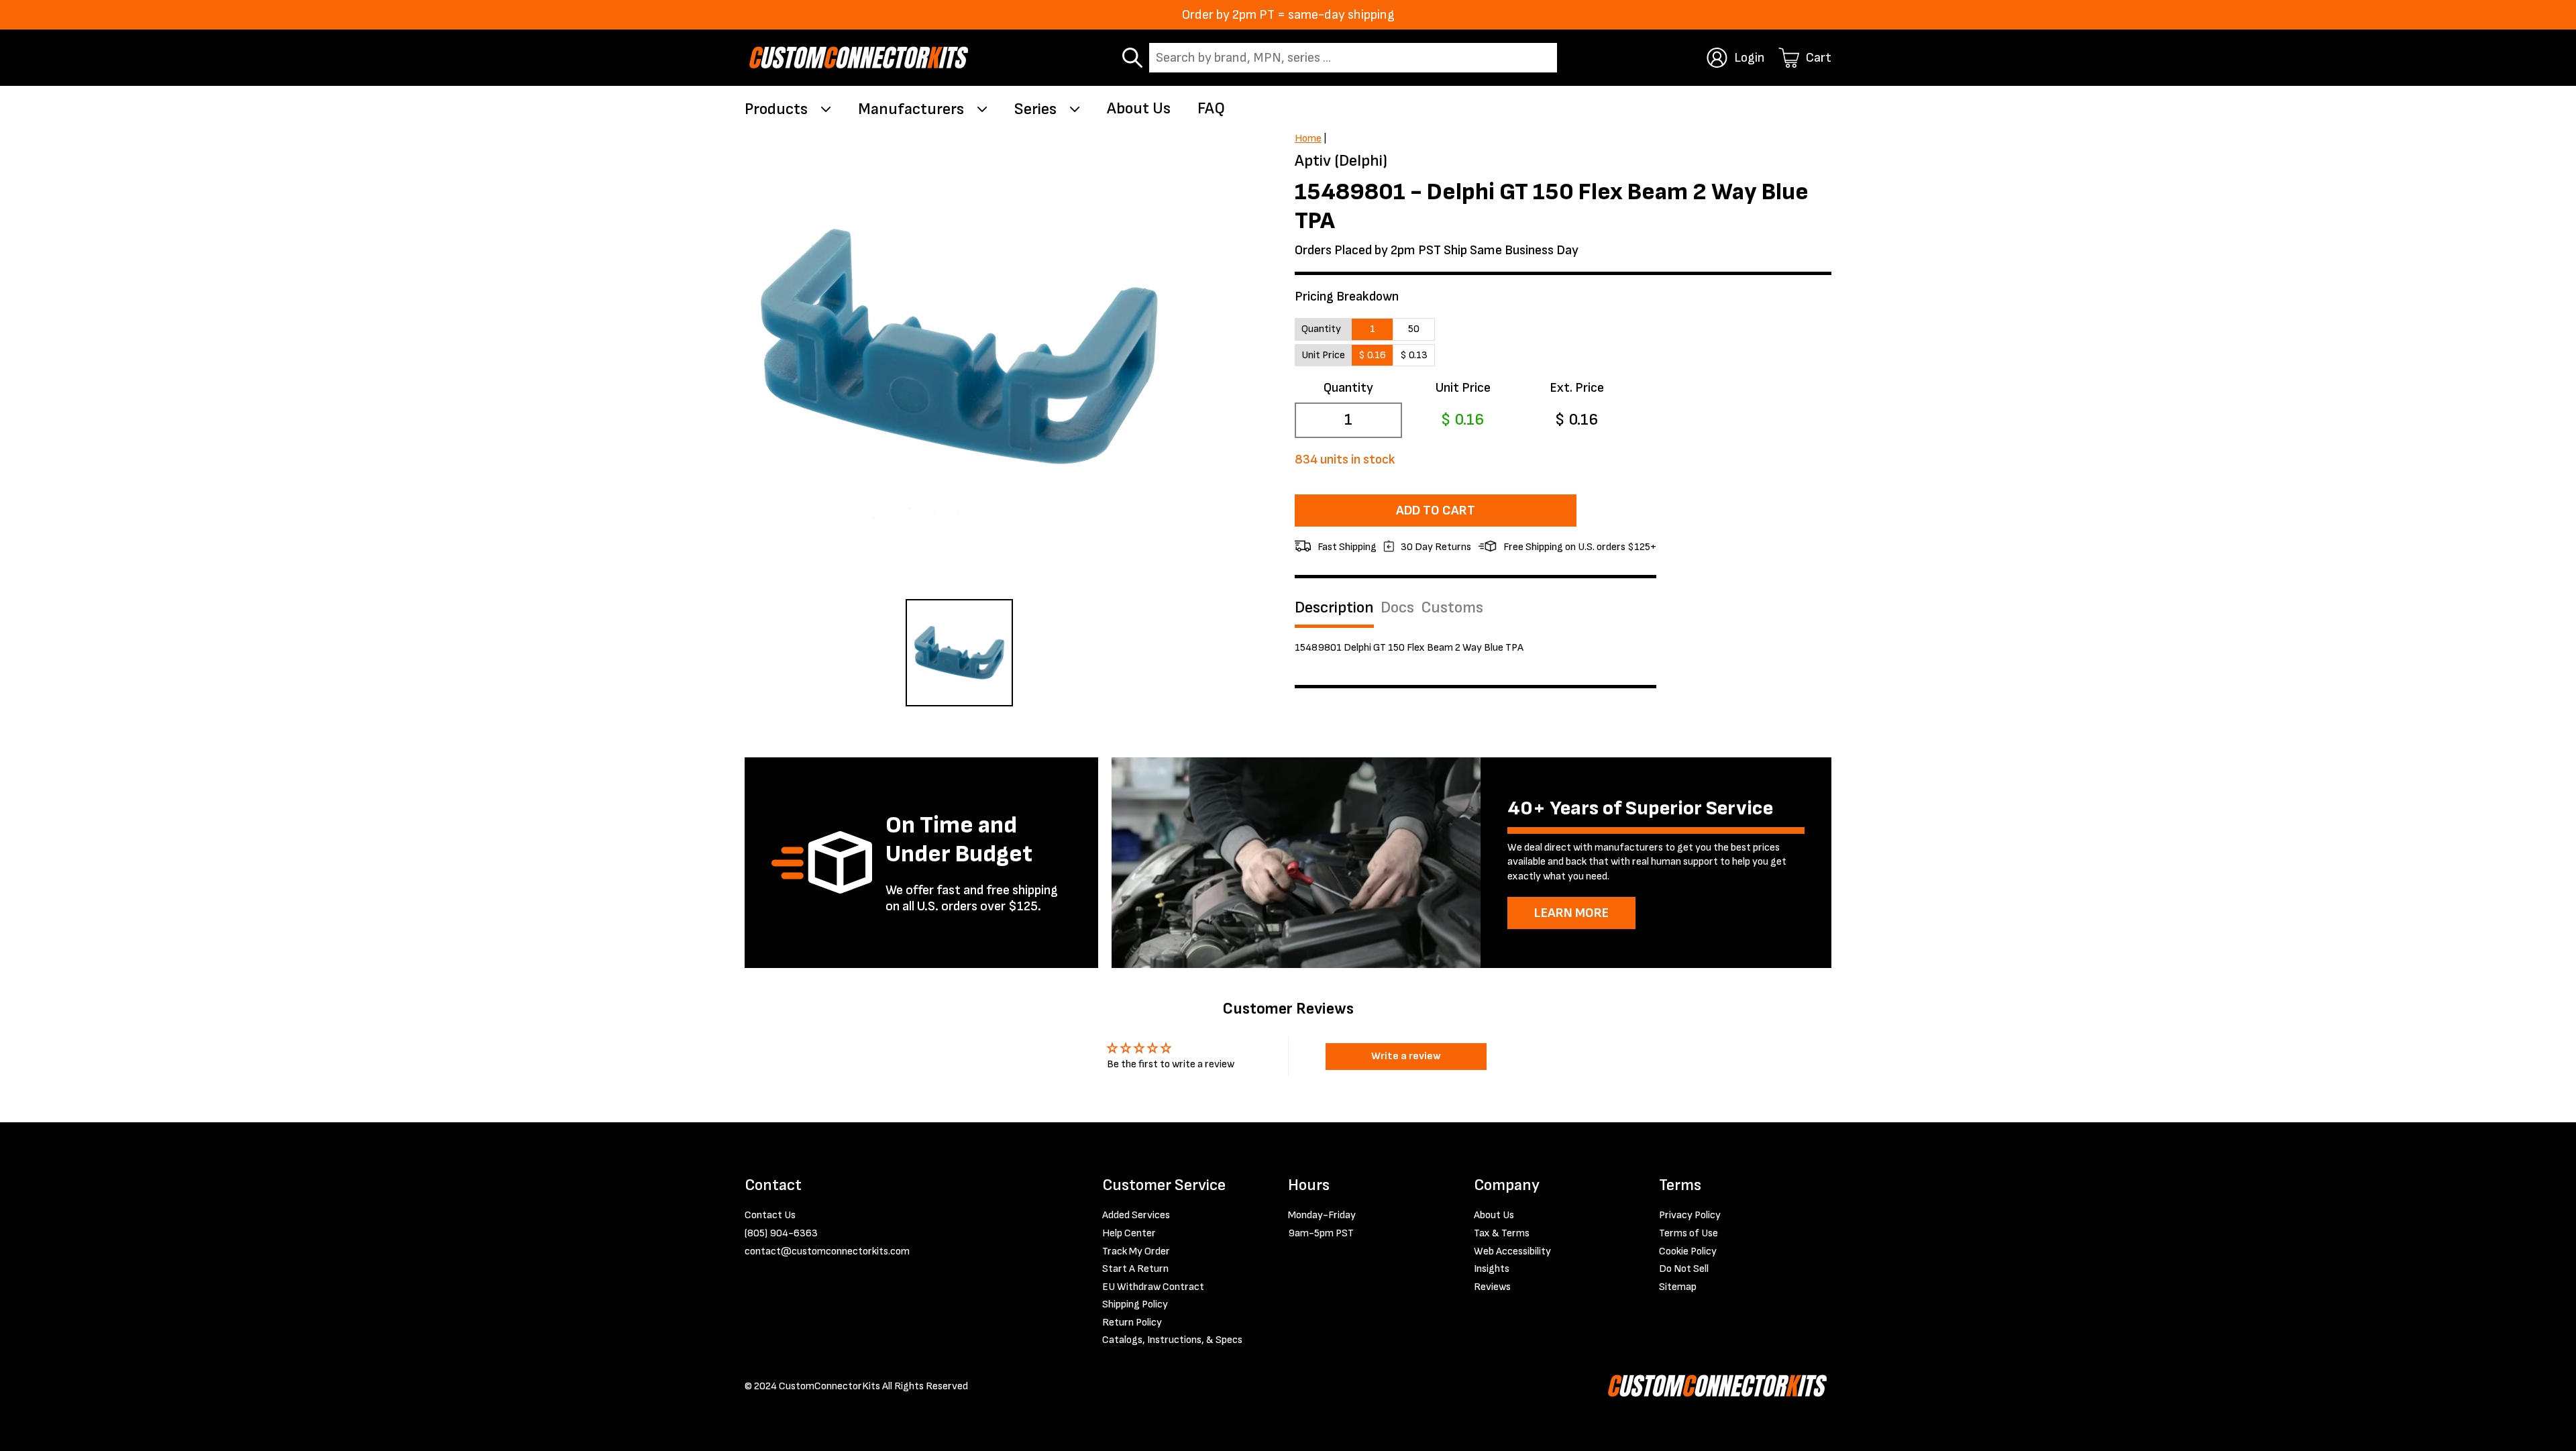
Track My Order (1136, 1251)
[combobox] (1353, 58)
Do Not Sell (1684, 1269)
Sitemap (1678, 1287)
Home (1308, 139)
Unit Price (1463, 388)
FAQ (1211, 108)
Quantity (1348, 388)
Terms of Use (1688, 1233)
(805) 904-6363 (781, 1233)
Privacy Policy (1690, 1215)
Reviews (1492, 1287)
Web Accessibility (1512, 1251)
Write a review (1406, 1056)
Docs (1397, 608)
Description (1334, 608)
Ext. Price (1577, 388)
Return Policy (1132, 1323)
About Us (1139, 108)
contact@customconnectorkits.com (827, 1251)
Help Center (1129, 1233)
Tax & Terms (1502, 1233)
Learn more (1571, 913)
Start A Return (1135, 1269)
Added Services (1136, 1215)
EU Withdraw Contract (1153, 1287)
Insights (1492, 1269)
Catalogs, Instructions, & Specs (1172, 1340)
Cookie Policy (1688, 1251)
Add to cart (1436, 510)
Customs (1452, 608)
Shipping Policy (1135, 1304)
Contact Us (770, 1215)
